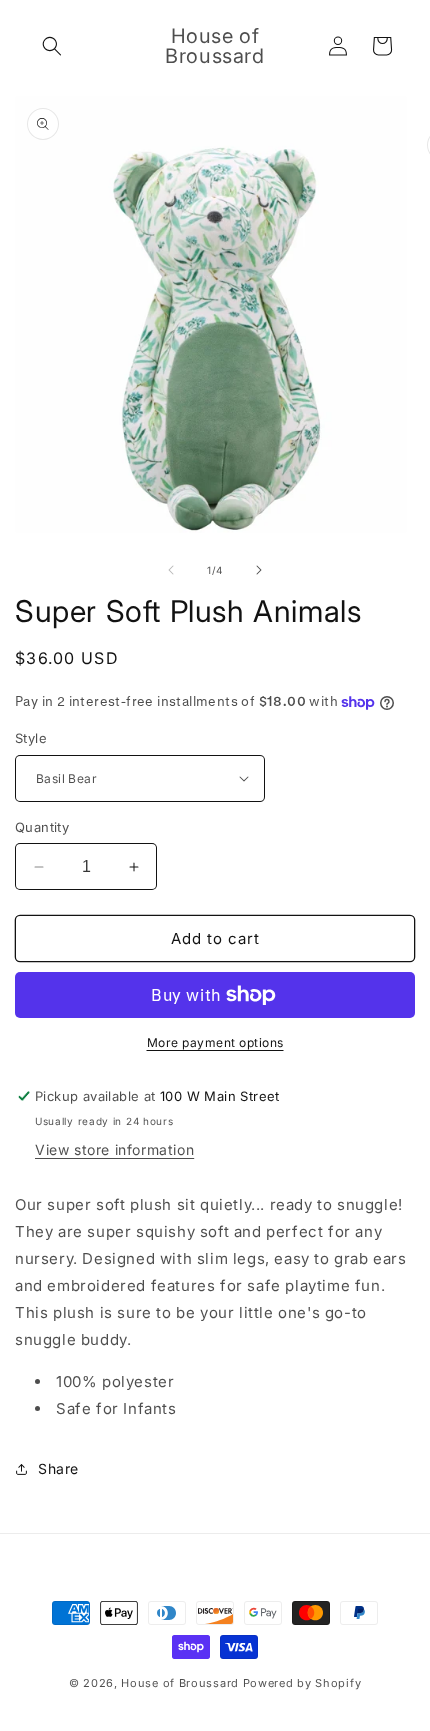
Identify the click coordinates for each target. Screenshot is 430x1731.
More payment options (215, 1042)
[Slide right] (259, 570)
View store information (114, 1149)
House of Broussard (180, 1683)
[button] (52, 46)
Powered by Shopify (302, 1683)
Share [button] (58, 1468)
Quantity (42, 827)
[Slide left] (171, 570)
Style (31, 738)
